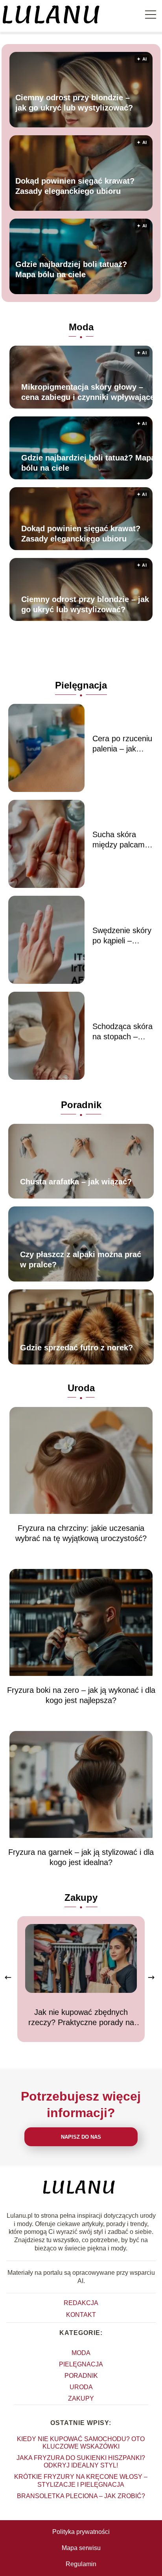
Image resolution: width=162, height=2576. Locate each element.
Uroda (81, 1388)
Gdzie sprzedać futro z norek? (76, 1348)
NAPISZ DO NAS (81, 2137)
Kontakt (81, 2315)
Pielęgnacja (81, 685)
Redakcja (81, 2303)
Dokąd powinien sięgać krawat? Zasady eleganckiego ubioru (75, 186)
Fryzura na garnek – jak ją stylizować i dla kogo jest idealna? (81, 1857)
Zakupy (81, 1897)
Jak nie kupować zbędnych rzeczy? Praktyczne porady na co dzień (81, 2018)
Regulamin (81, 2564)
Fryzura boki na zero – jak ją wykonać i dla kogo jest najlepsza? (81, 1695)
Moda (81, 327)
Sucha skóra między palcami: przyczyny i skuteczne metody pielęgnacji (121, 840)
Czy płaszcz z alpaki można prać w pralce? (81, 1259)
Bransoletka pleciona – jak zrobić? (81, 2496)
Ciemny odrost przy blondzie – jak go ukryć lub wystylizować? (74, 103)
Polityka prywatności (81, 2532)
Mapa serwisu (81, 2548)
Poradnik (81, 1105)
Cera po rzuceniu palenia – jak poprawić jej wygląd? (122, 744)
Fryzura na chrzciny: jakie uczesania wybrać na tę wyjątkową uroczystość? (81, 1533)
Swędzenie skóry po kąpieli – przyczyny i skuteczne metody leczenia (122, 936)
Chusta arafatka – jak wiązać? (76, 1182)
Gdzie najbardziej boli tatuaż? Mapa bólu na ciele (71, 270)
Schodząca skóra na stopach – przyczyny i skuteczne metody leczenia (122, 1032)
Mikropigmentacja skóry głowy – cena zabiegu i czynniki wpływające (88, 392)
